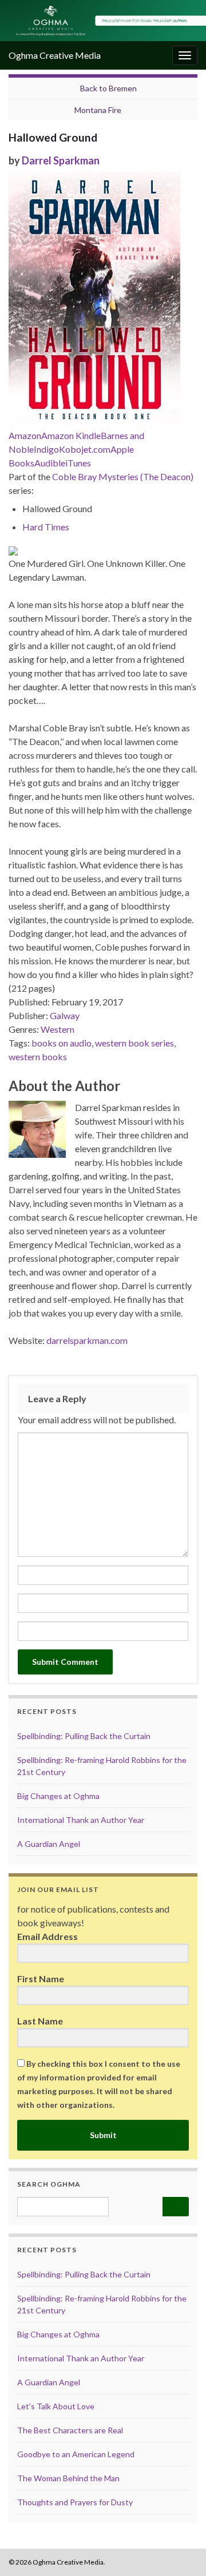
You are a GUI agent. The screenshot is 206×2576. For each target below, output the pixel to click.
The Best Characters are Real (70, 2430)
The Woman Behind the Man (68, 2478)
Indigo (46, 449)
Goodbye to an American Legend (76, 2454)
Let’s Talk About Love (56, 2406)
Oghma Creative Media (55, 55)
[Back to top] (180, 2550)
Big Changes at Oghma (58, 1796)
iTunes (78, 463)
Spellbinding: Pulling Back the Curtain (84, 1736)
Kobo (70, 449)
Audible (50, 463)
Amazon (25, 435)
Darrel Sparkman (61, 160)
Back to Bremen (108, 88)
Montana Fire (98, 110)
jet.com (96, 449)
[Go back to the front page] (103, 21)
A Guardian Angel (49, 1844)
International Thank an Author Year (81, 1820)
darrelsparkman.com (87, 1340)
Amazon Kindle (71, 435)
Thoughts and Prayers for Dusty (75, 2502)
